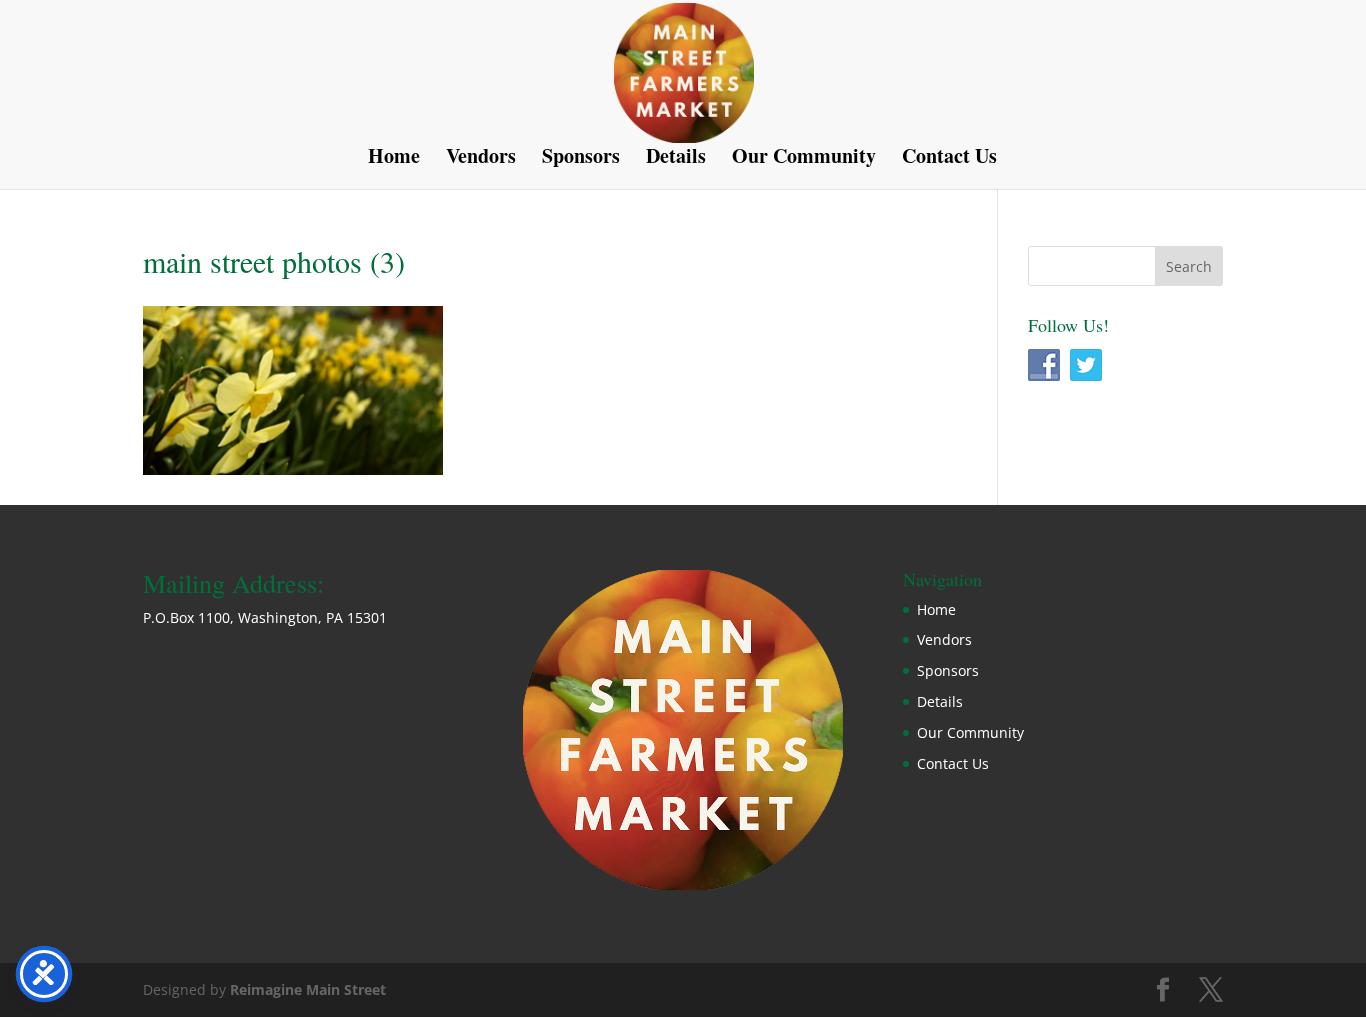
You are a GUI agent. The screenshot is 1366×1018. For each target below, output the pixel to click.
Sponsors (581, 159)
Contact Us (949, 159)
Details (676, 159)
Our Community (804, 159)
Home (394, 159)
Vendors (481, 159)
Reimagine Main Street (308, 989)
